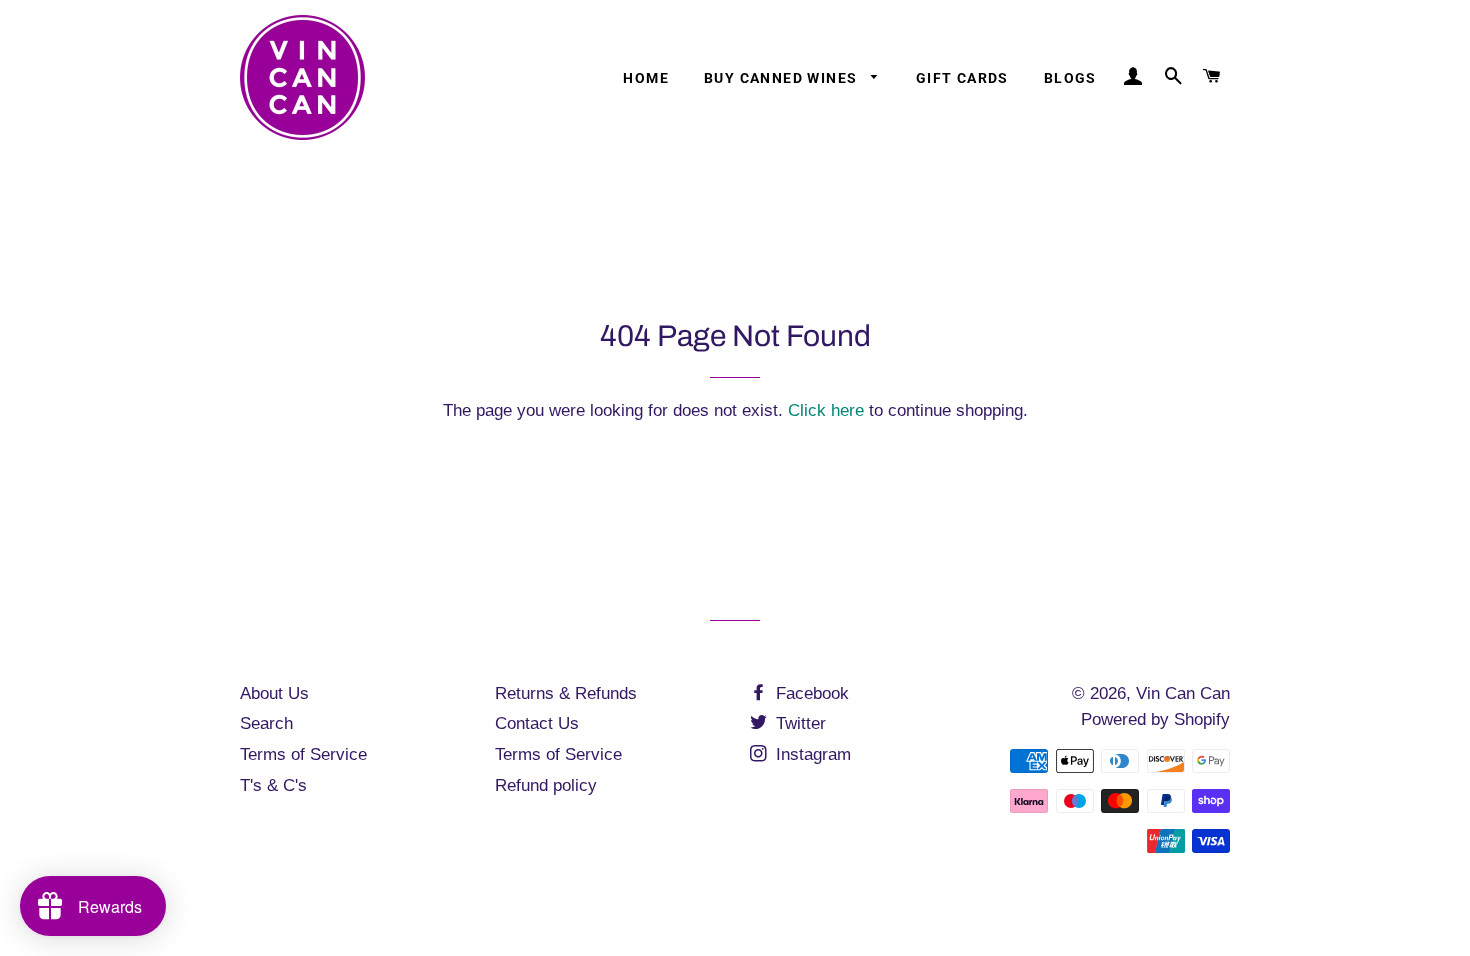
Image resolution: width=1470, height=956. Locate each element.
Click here (826, 410)
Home (646, 78)
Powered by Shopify (1155, 719)
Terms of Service (303, 754)
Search (266, 723)
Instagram (811, 754)
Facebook (810, 693)
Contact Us (537, 723)
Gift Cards (962, 78)
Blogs (1070, 78)
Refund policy (546, 785)
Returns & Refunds (566, 693)
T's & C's (273, 785)
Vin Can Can (1183, 693)
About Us (274, 693)
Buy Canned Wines (783, 78)
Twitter (798, 723)
